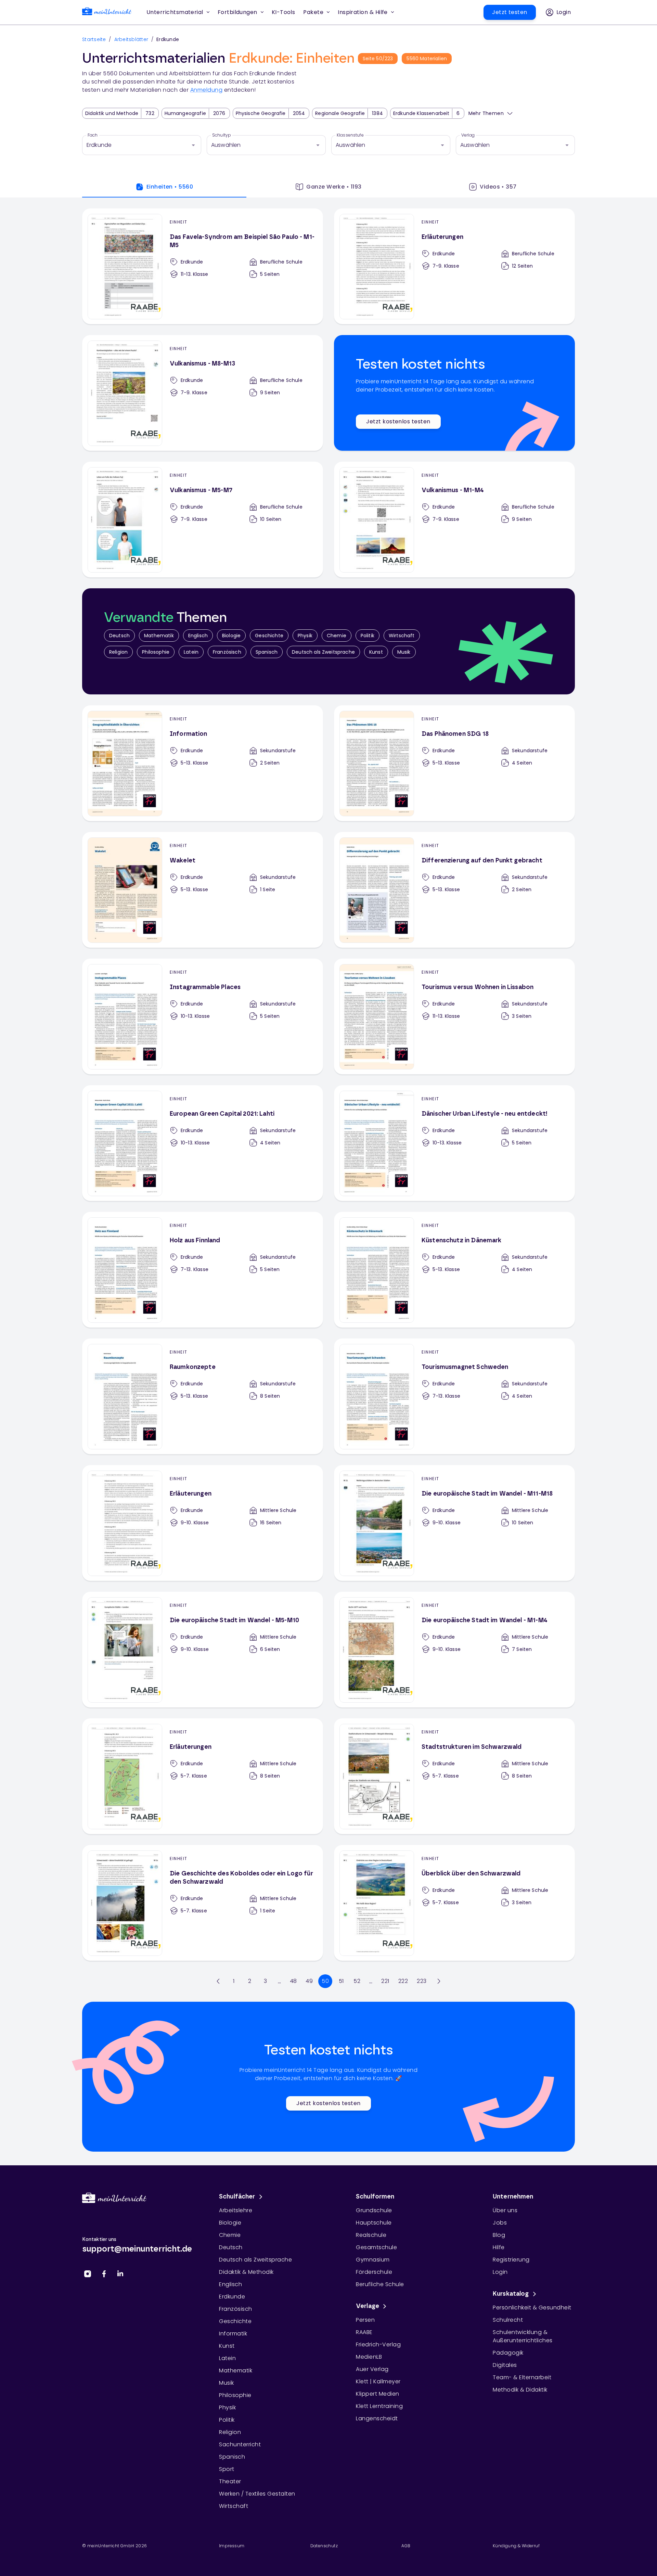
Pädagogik (508, 2353)
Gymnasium (373, 2260)
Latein (191, 652)
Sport (227, 2469)
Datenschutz (324, 2546)
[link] (107, 12)
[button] (284, 12)
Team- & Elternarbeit (522, 2377)
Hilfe (499, 2247)
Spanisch (267, 652)
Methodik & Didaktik (520, 2390)
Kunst (376, 652)
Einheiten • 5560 (170, 187)
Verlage (368, 2306)
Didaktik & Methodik (246, 2272)
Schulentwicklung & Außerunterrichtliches (523, 2336)
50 (325, 1981)
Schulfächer (237, 2197)
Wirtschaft (402, 636)
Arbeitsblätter (131, 39)
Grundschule (374, 2210)
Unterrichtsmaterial (175, 12)
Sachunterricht (240, 2444)
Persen (365, 2320)
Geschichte (269, 636)
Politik (368, 636)
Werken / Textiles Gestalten (257, 2494)
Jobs (500, 2223)
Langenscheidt (377, 2418)
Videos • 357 (498, 187)
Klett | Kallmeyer (378, 2381)
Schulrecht (508, 2320)
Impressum (232, 2546)
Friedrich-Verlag (378, 2344)
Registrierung (511, 2260)
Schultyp (222, 135)
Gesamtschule (376, 2247)
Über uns (505, 2210)
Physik (305, 636)
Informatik (233, 2334)
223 (422, 1981)
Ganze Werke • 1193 (334, 187)
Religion (118, 652)
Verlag (468, 135)
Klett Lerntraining (379, 2406)
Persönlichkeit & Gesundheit (532, 2308)
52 (357, 1981)
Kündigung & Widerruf (516, 2546)
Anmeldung (207, 90)
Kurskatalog (511, 2294)
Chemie (337, 636)
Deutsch (119, 636)
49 (309, 1981)
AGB (406, 2546)
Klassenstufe (350, 135)
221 (385, 1981)
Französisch (227, 652)
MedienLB (369, 2357)
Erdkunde (232, 2297)
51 (341, 1981)
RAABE (364, 2332)
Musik (404, 652)
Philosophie (156, 652)
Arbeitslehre (236, 2210)
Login (500, 2272)
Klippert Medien (378, 2394)
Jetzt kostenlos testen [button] (398, 421)
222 (403, 1981)
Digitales (505, 2365)
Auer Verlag (372, 2369)
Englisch (198, 636)
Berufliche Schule (380, 2284)
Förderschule (374, 2272)
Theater (230, 2481)
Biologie (231, 636)
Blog (499, 2235)
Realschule (371, 2235)
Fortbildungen (237, 12)
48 (293, 1981)
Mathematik (159, 636)
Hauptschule (374, 2223)
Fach (93, 135)
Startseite (94, 39)
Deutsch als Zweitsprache (323, 652)
